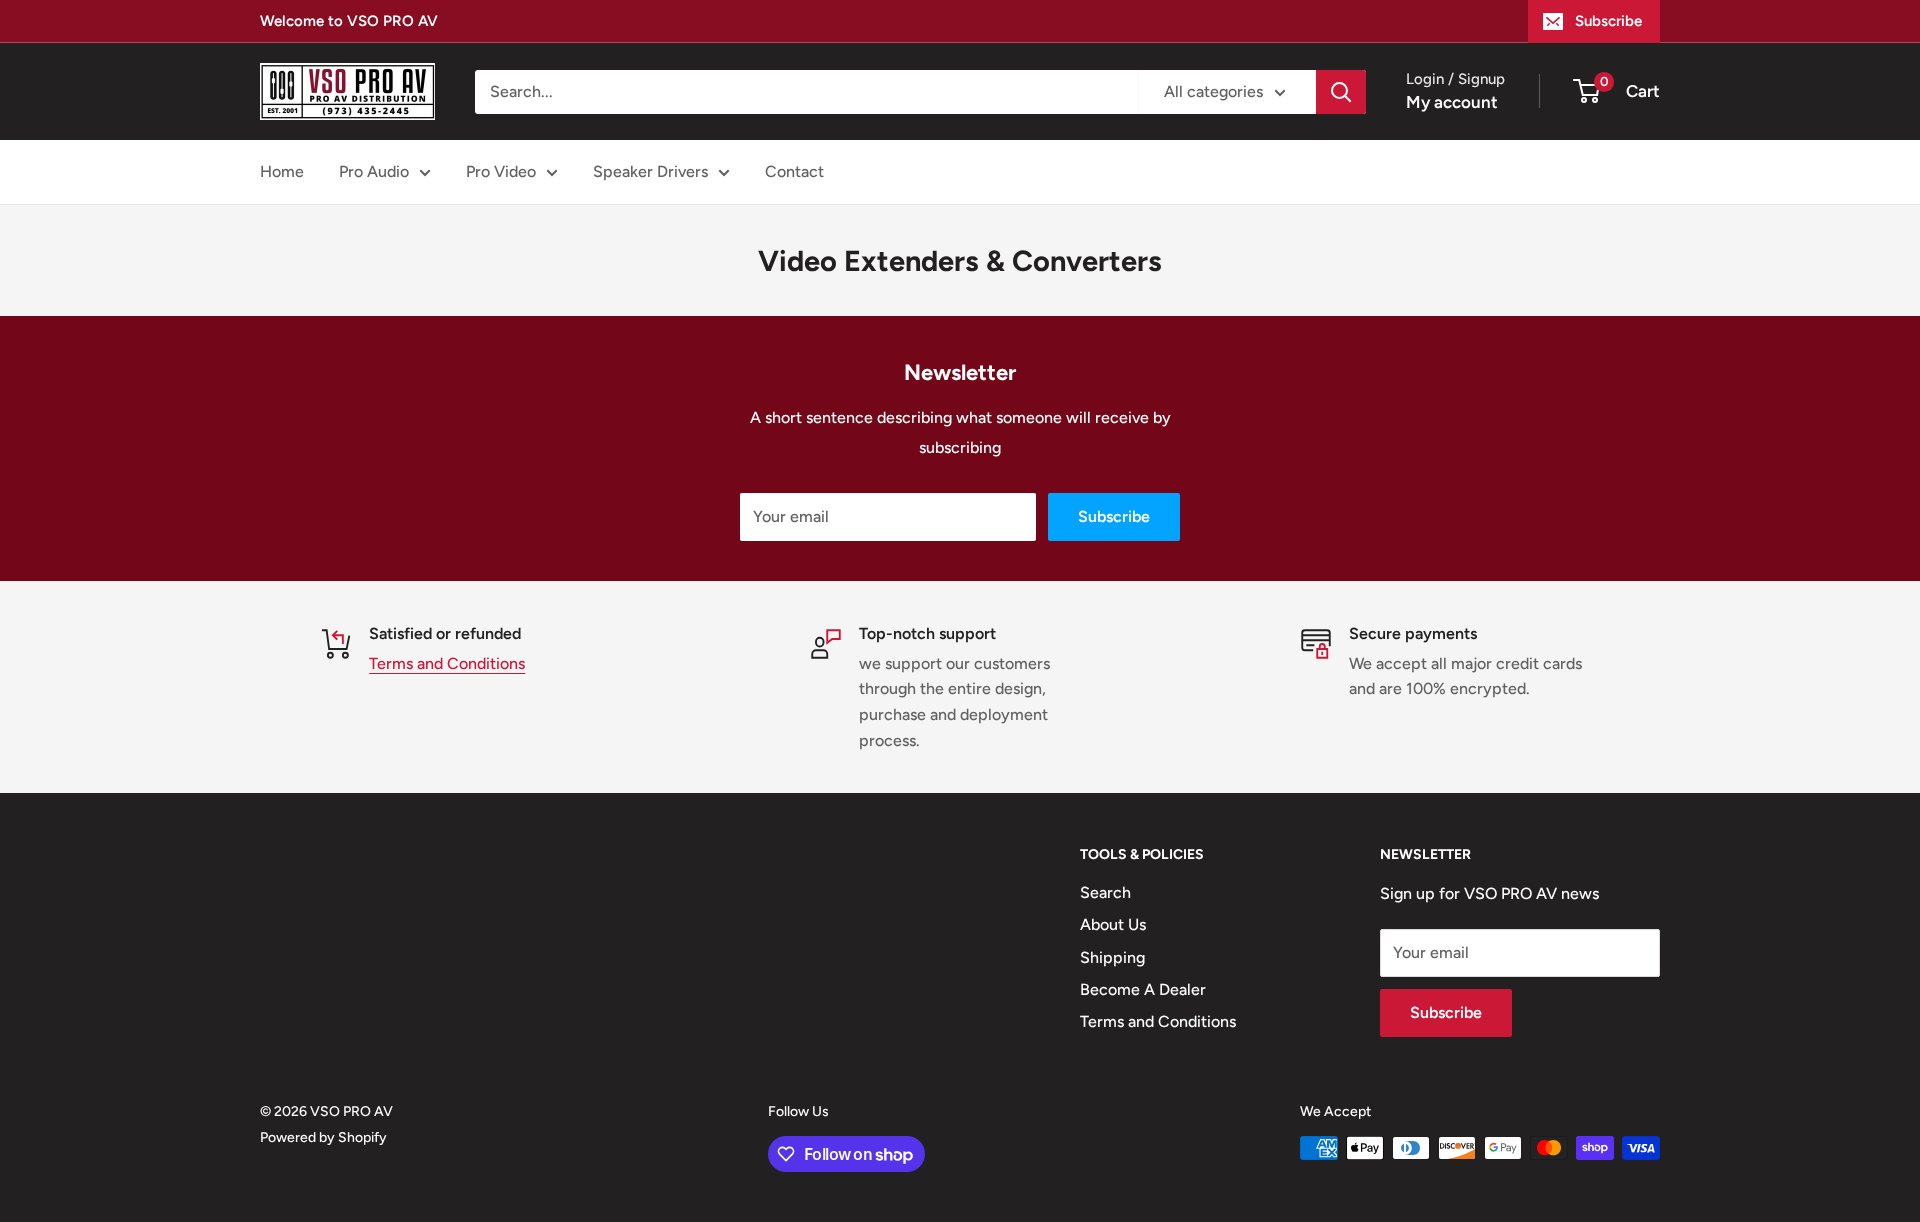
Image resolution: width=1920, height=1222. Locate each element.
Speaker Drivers (650, 171)
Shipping (1112, 957)
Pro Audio (374, 171)
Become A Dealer (1143, 989)
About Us (1113, 924)
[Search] (1341, 92)
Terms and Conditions (447, 663)
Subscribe (1608, 21)
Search (1105, 892)
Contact (794, 171)
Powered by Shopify (323, 1137)
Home (282, 171)
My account (1452, 102)
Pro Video (501, 171)
